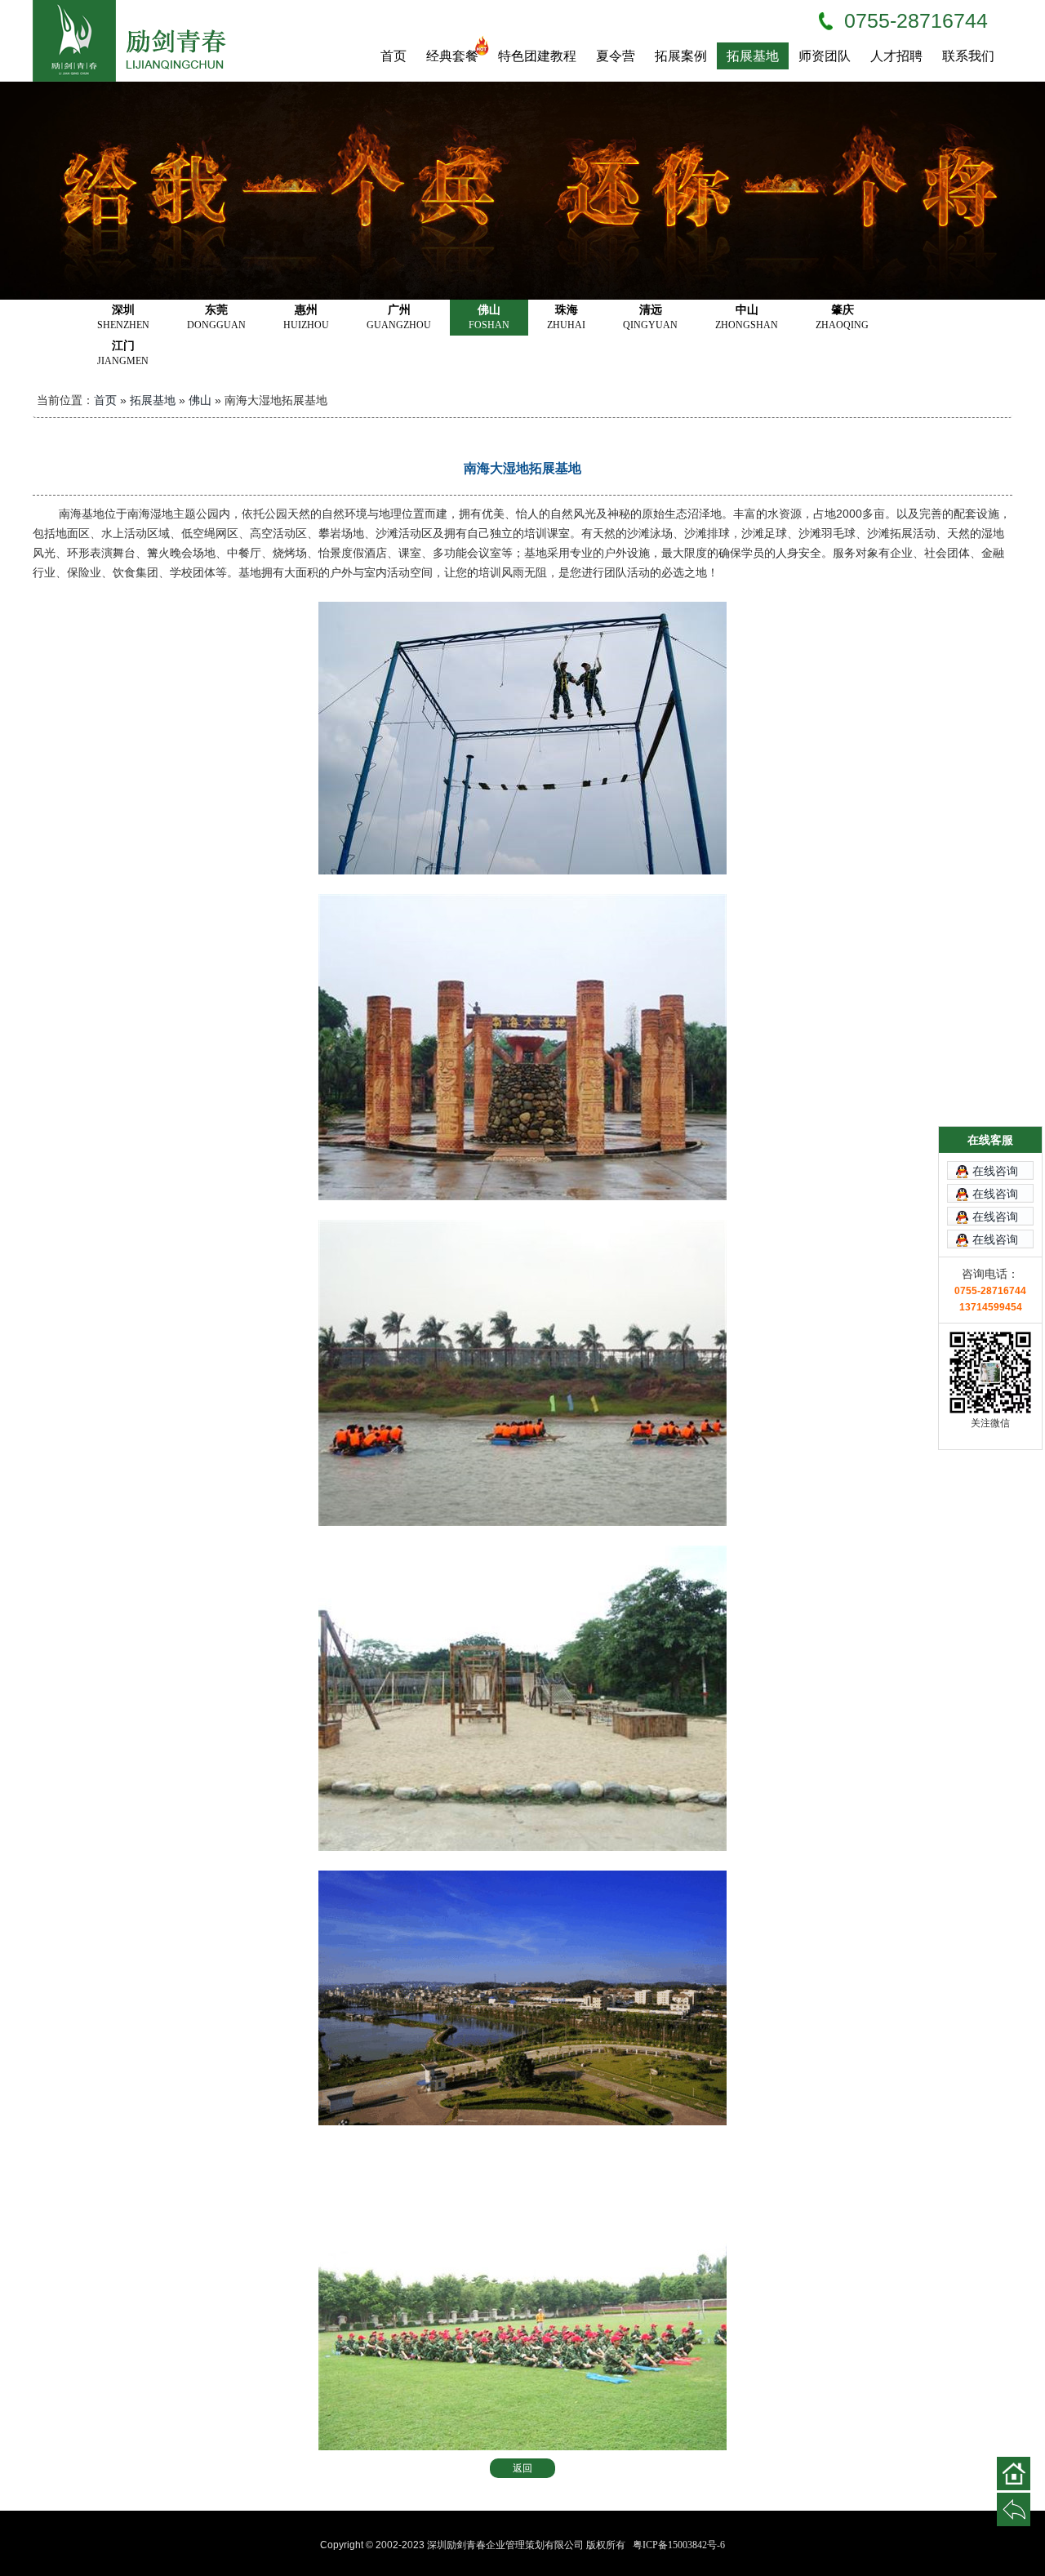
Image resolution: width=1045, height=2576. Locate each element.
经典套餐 (452, 56)
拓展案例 (681, 56)
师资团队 (825, 56)
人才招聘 (896, 56)
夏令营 (616, 56)
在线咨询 (995, 1171)
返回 (522, 2468)
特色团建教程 (537, 56)
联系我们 (968, 56)
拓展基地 (753, 56)
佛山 (200, 400)
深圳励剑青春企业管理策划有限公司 (139, 41)
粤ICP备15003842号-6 (679, 2545)
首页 (394, 56)
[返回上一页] (1014, 2509)
